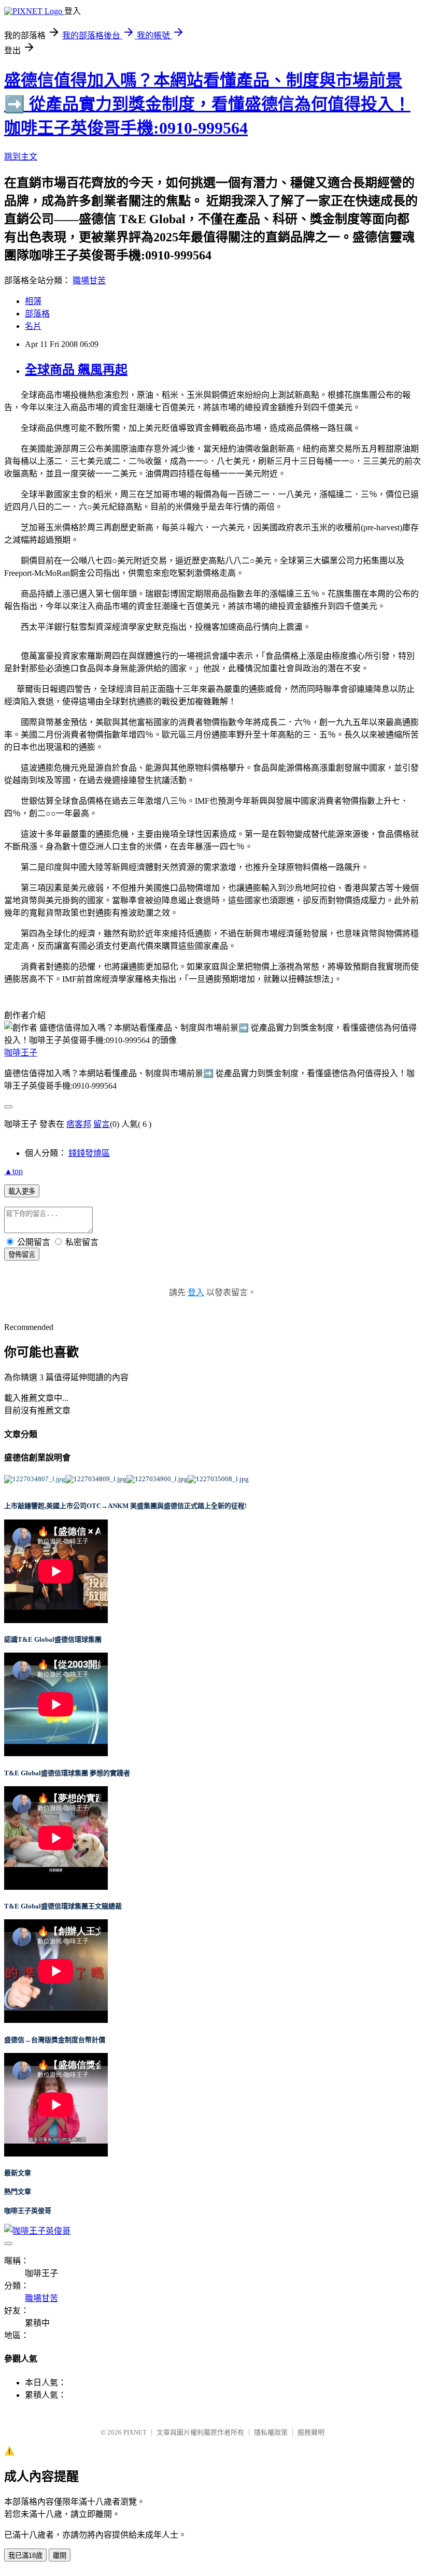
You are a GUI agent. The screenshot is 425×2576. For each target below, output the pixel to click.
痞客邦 (79, 1124)
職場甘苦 (89, 280)
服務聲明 (311, 2432)
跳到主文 (21, 157)
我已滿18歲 (25, 2556)
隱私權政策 (271, 2432)
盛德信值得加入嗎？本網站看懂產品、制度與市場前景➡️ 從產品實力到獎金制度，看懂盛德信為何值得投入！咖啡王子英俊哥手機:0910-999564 (207, 104)
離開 (60, 2556)
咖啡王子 (21, 1053)
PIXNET (135, 2432)
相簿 (33, 301)
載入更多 (22, 1191)
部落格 (37, 314)
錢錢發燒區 (89, 1153)
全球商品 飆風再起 (76, 370)
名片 (33, 326)
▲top (13, 1171)
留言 (102, 1124)
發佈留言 (22, 1255)
